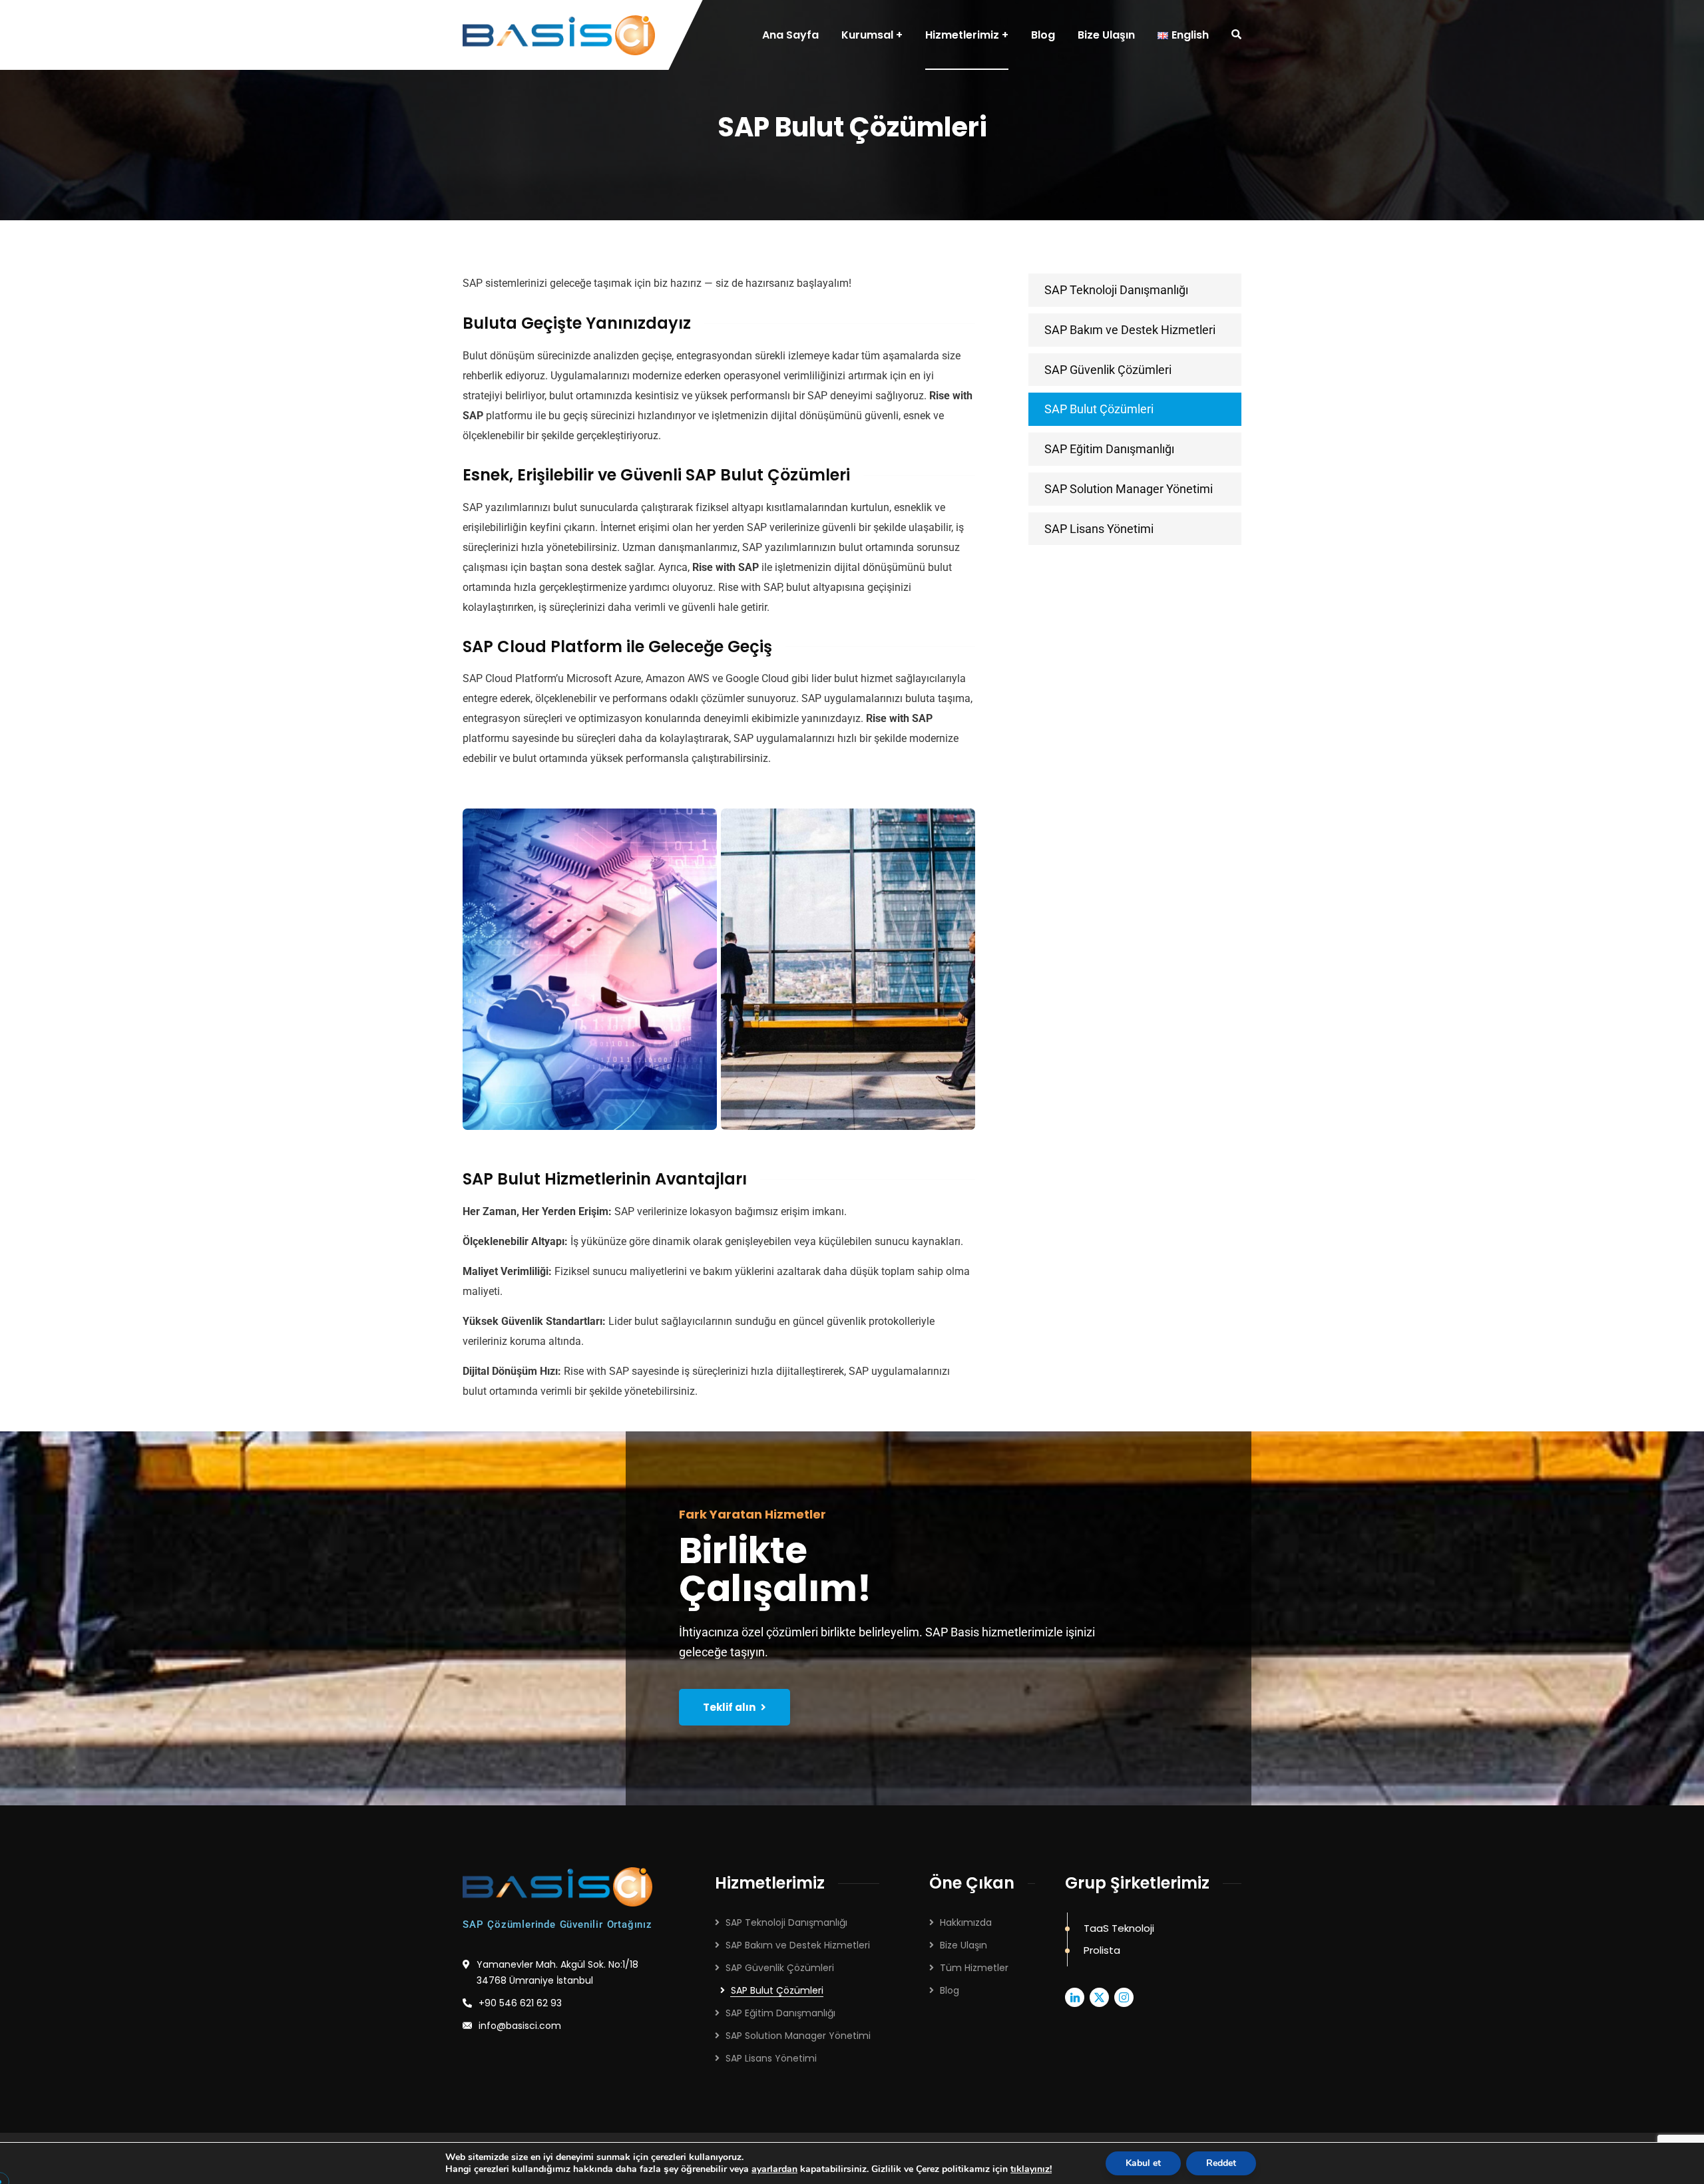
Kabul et (1143, 2163)
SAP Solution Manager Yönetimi (1129, 489)
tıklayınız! (1031, 2169)
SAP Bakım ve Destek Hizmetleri (1130, 330)
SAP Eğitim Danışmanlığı (1109, 449)
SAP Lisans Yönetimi (1099, 529)
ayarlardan (774, 2169)
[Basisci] (559, 35)
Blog (950, 1990)
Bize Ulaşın (963, 1945)
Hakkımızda (966, 1922)
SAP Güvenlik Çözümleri (1108, 370)
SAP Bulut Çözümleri (1099, 409)
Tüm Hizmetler (974, 1968)
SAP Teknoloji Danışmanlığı (1116, 290)
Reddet (1221, 2163)
